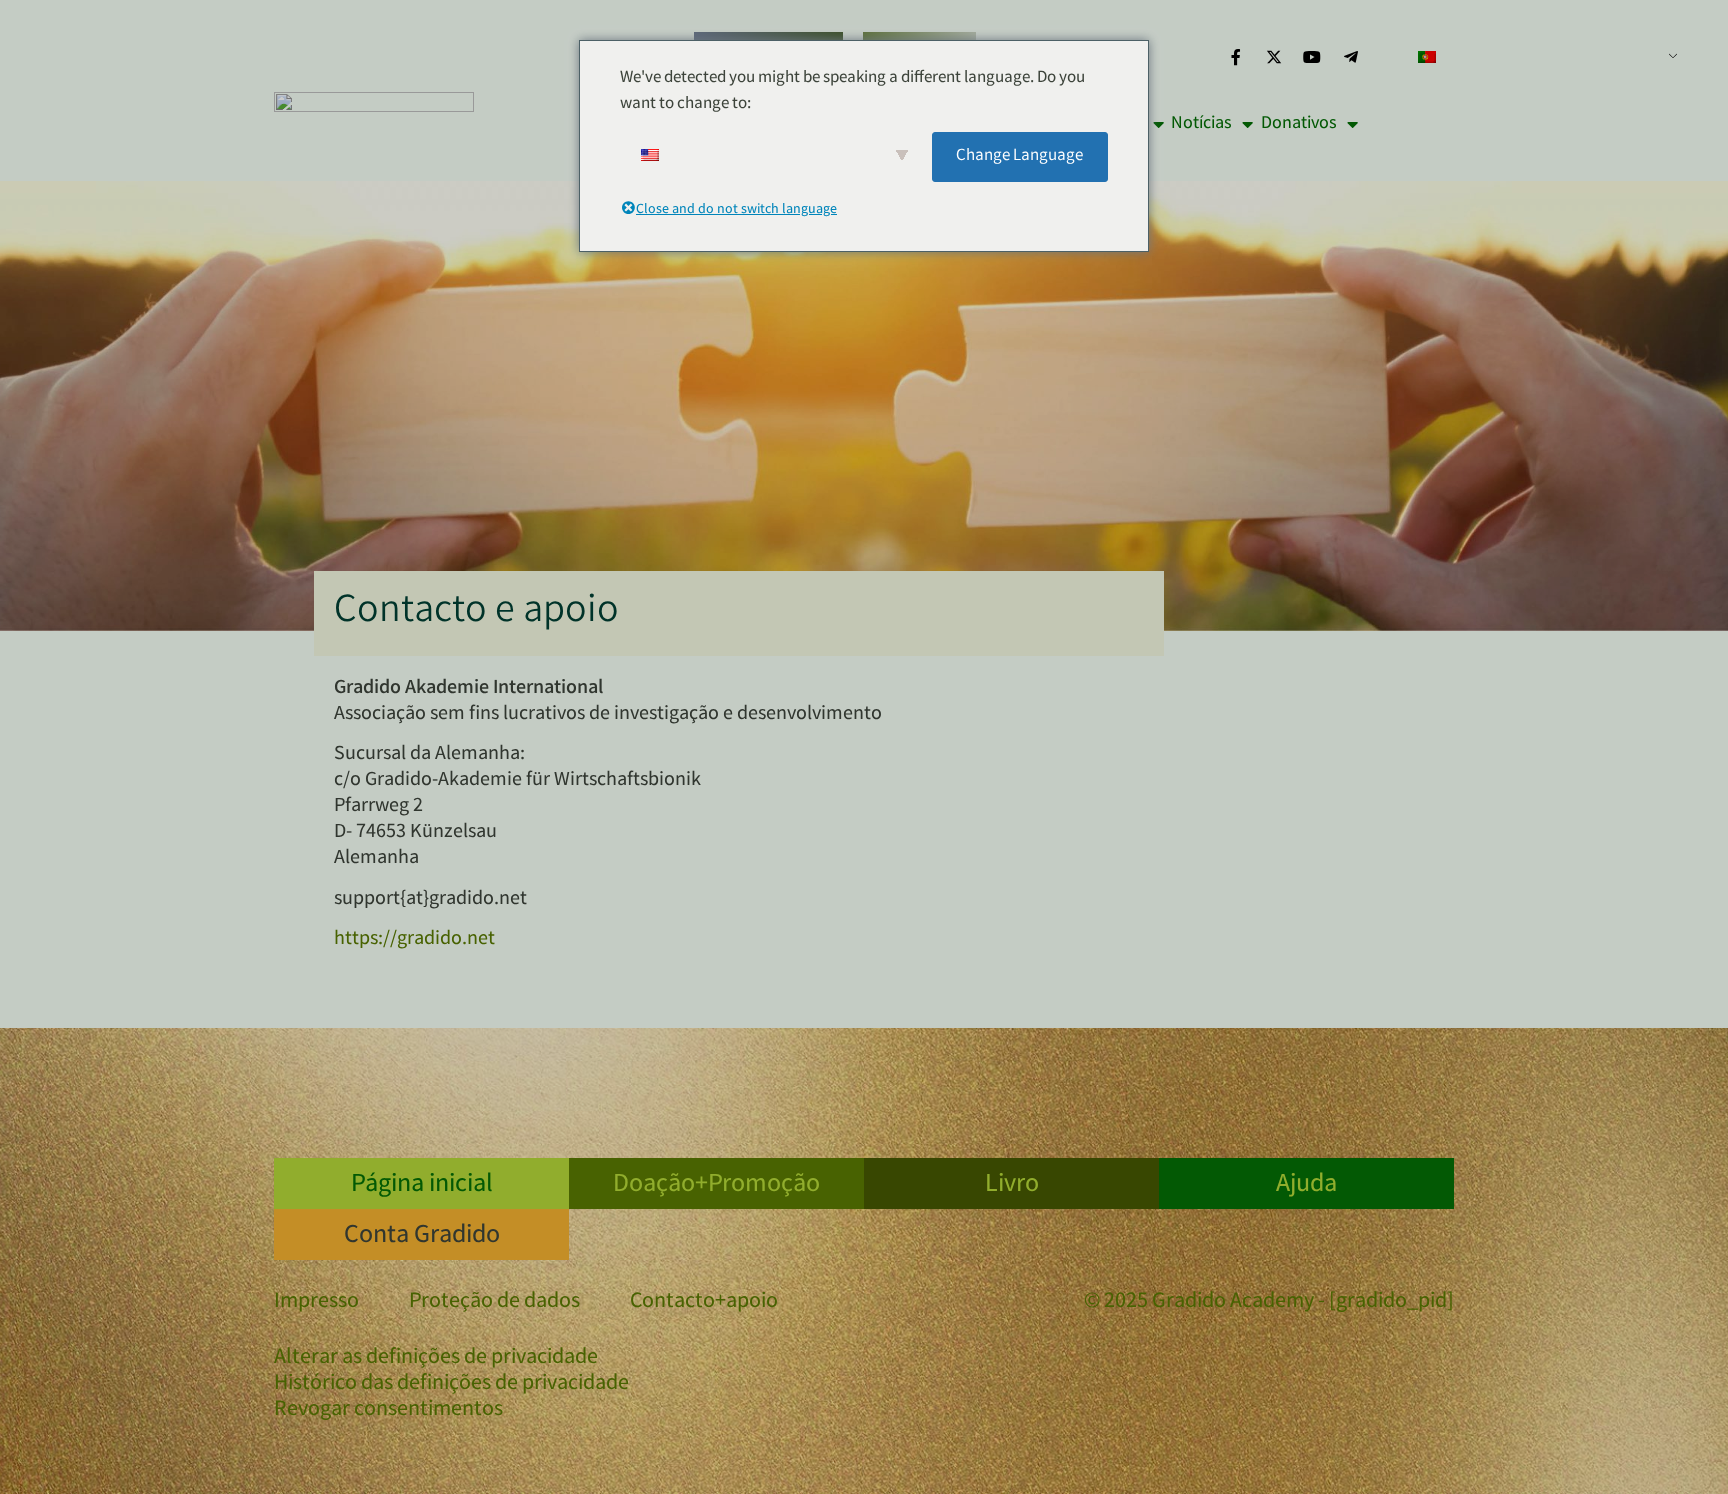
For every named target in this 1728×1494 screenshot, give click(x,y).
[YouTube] (1312, 57)
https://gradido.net (414, 939)
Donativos (1299, 124)
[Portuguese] (1540, 57)
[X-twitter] (1274, 57)
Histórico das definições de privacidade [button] (451, 1385)
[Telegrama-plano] (1351, 57)
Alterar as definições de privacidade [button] (436, 1359)
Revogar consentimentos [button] (388, 1411)
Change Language (1019, 156)
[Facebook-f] (1235, 57)
